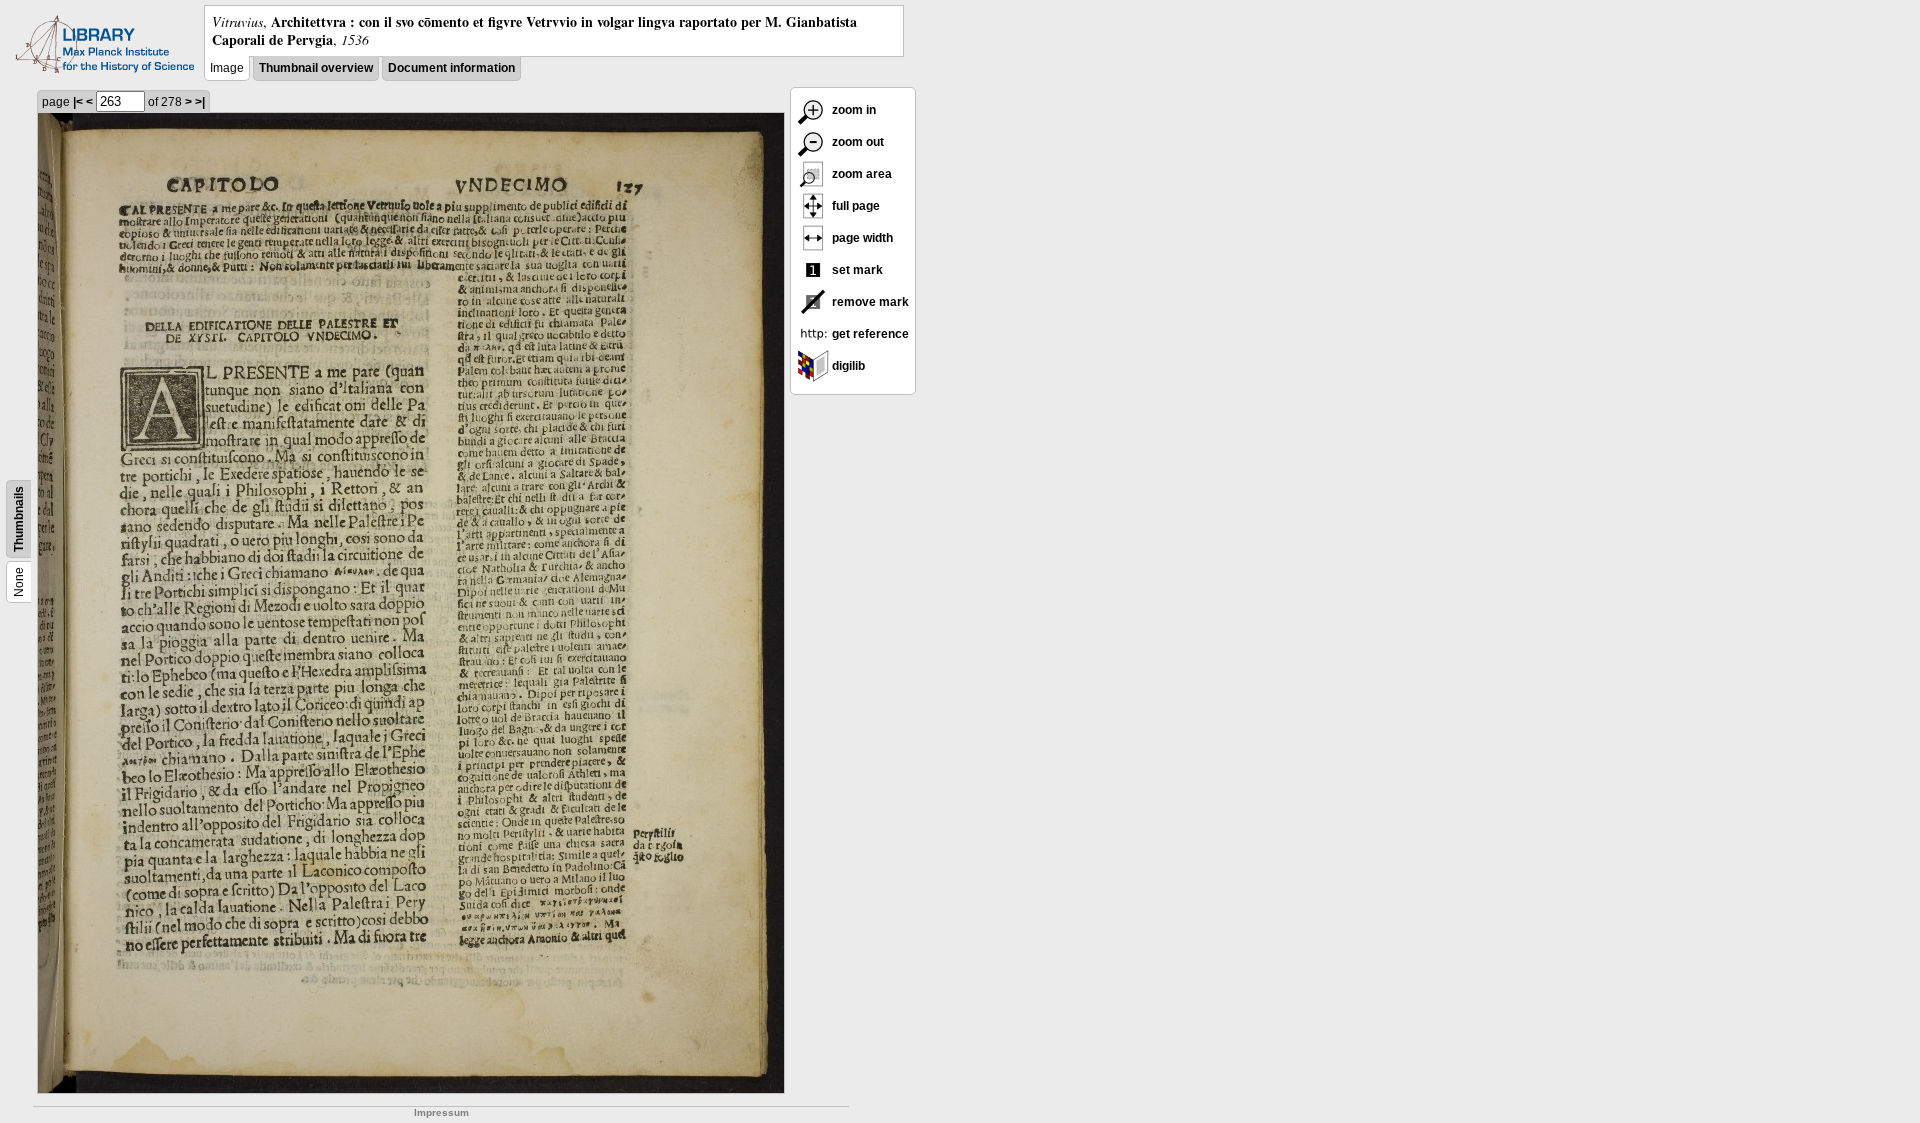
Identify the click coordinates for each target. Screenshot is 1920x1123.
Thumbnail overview (316, 68)
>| (200, 102)
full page (854, 206)
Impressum (441, 1112)
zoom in (852, 110)
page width (861, 238)
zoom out (856, 142)
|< (78, 102)
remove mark (869, 302)
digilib (847, 366)
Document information (451, 68)
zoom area (860, 174)
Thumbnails (19, 519)
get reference (869, 334)
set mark (856, 270)
